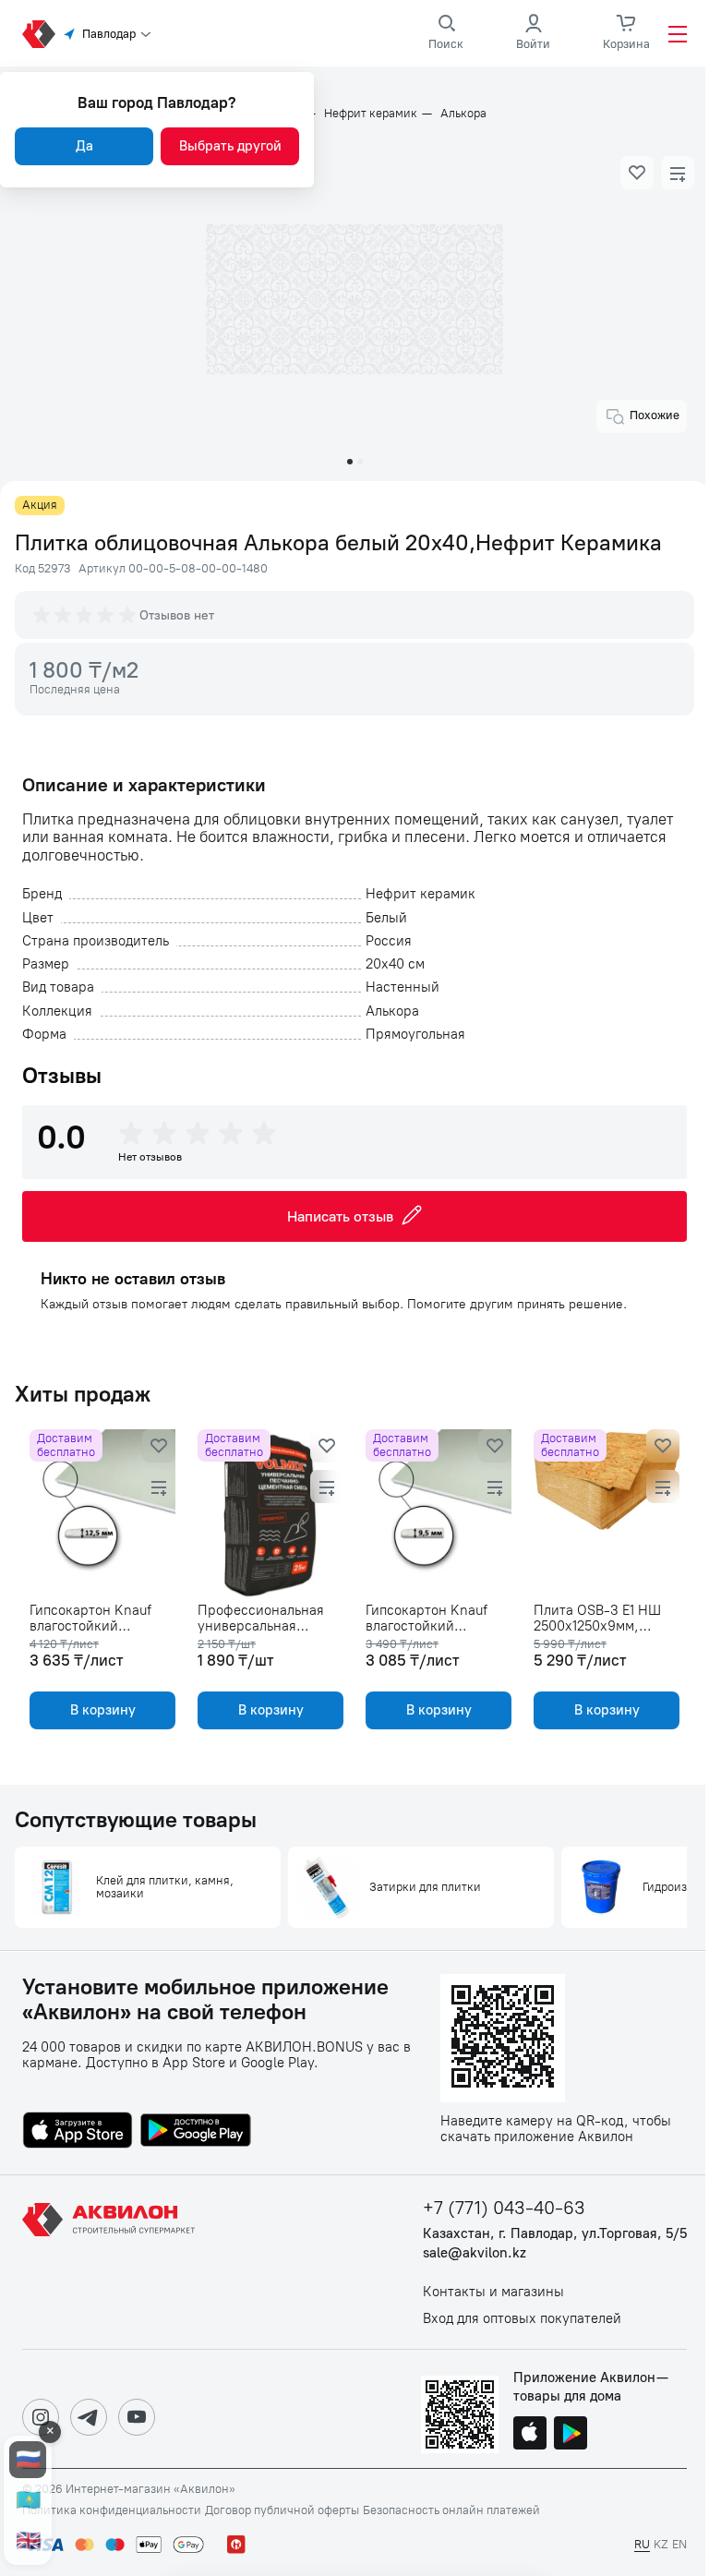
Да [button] (84, 146)
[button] (637, 173)
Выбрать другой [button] (230, 146)
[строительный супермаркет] (39, 34)
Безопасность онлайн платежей (451, 2510)
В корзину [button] (103, 1710)
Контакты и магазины (493, 2292)
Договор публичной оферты (282, 2510)
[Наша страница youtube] (137, 2417)
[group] (86, 615)
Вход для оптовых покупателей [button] (522, 2319)
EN (679, 2544)
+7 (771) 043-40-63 (504, 2208)
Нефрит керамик (371, 114)
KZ (661, 2544)
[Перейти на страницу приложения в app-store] (78, 2132)
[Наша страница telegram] (89, 2417)
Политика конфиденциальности (112, 2510)
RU (642, 2544)
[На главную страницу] (112, 2262)
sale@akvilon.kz (475, 2253)
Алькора (463, 114)
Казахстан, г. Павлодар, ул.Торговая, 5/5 (555, 2234)
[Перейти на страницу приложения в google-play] (196, 2132)
